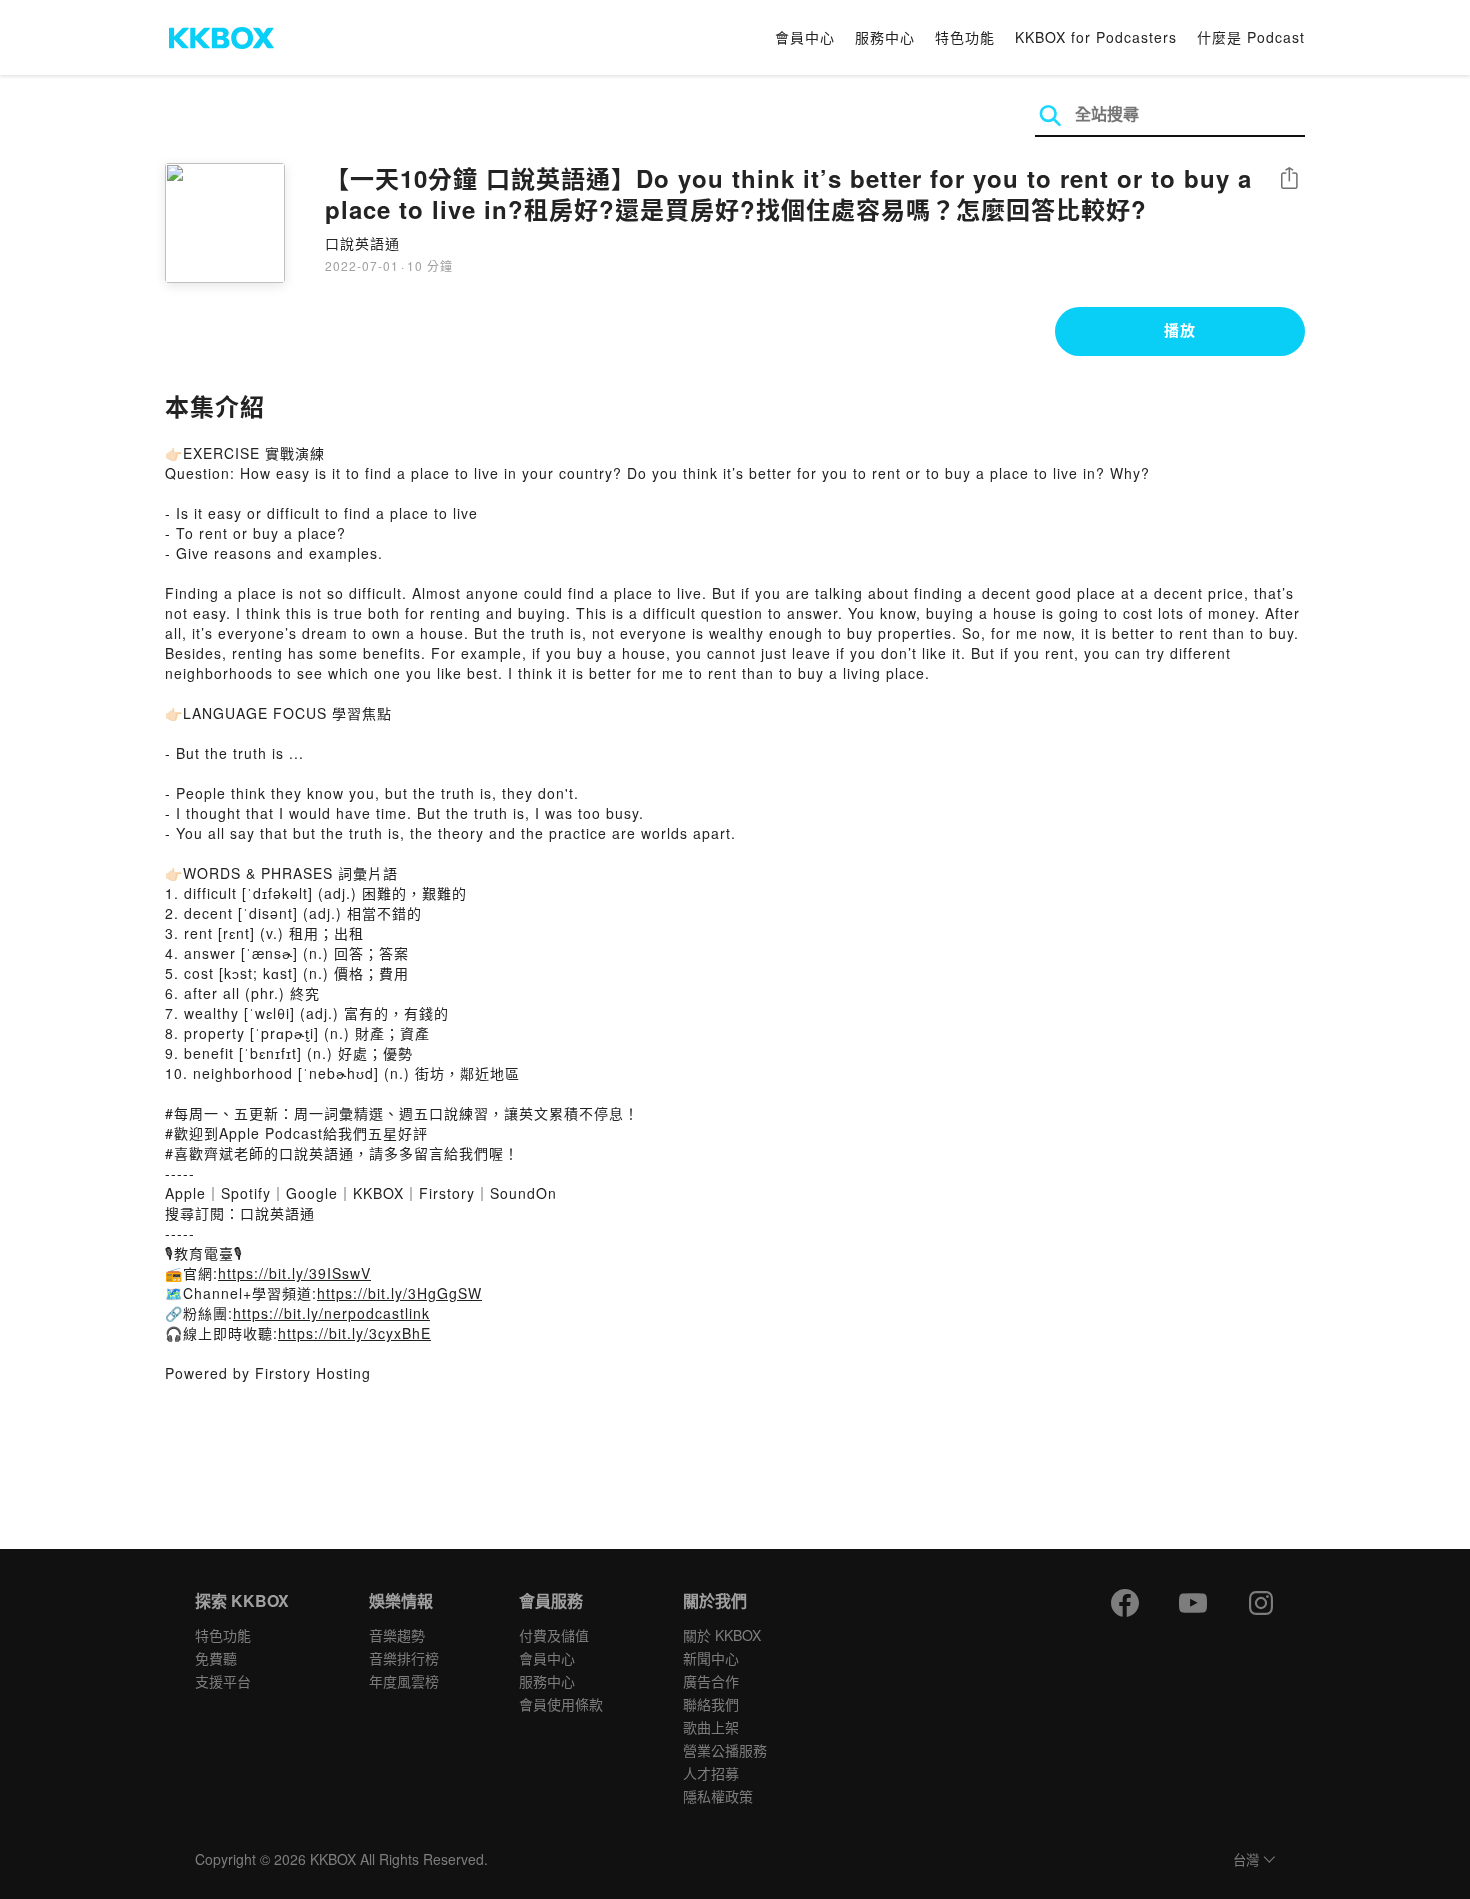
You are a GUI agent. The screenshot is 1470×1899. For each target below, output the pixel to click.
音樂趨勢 (397, 1635)
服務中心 (885, 37)
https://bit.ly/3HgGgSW (399, 1293)
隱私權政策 (718, 1796)
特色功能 (965, 37)
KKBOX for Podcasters (1096, 37)
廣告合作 (711, 1681)
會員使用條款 (561, 1704)
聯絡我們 (711, 1704)
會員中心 (805, 37)
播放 (1180, 330)
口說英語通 (362, 243)
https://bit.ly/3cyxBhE (354, 1333)
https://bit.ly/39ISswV (294, 1273)
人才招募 (711, 1773)
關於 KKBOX (722, 1635)
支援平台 (223, 1681)
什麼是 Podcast (1251, 37)
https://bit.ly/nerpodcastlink (331, 1313)
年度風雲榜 (404, 1681)
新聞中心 (711, 1658)
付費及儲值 (554, 1635)
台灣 (1246, 1860)
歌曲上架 (711, 1727)
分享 (1289, 179)
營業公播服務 (725, 1750)
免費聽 (216, 1658)
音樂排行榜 (404, 1658)
